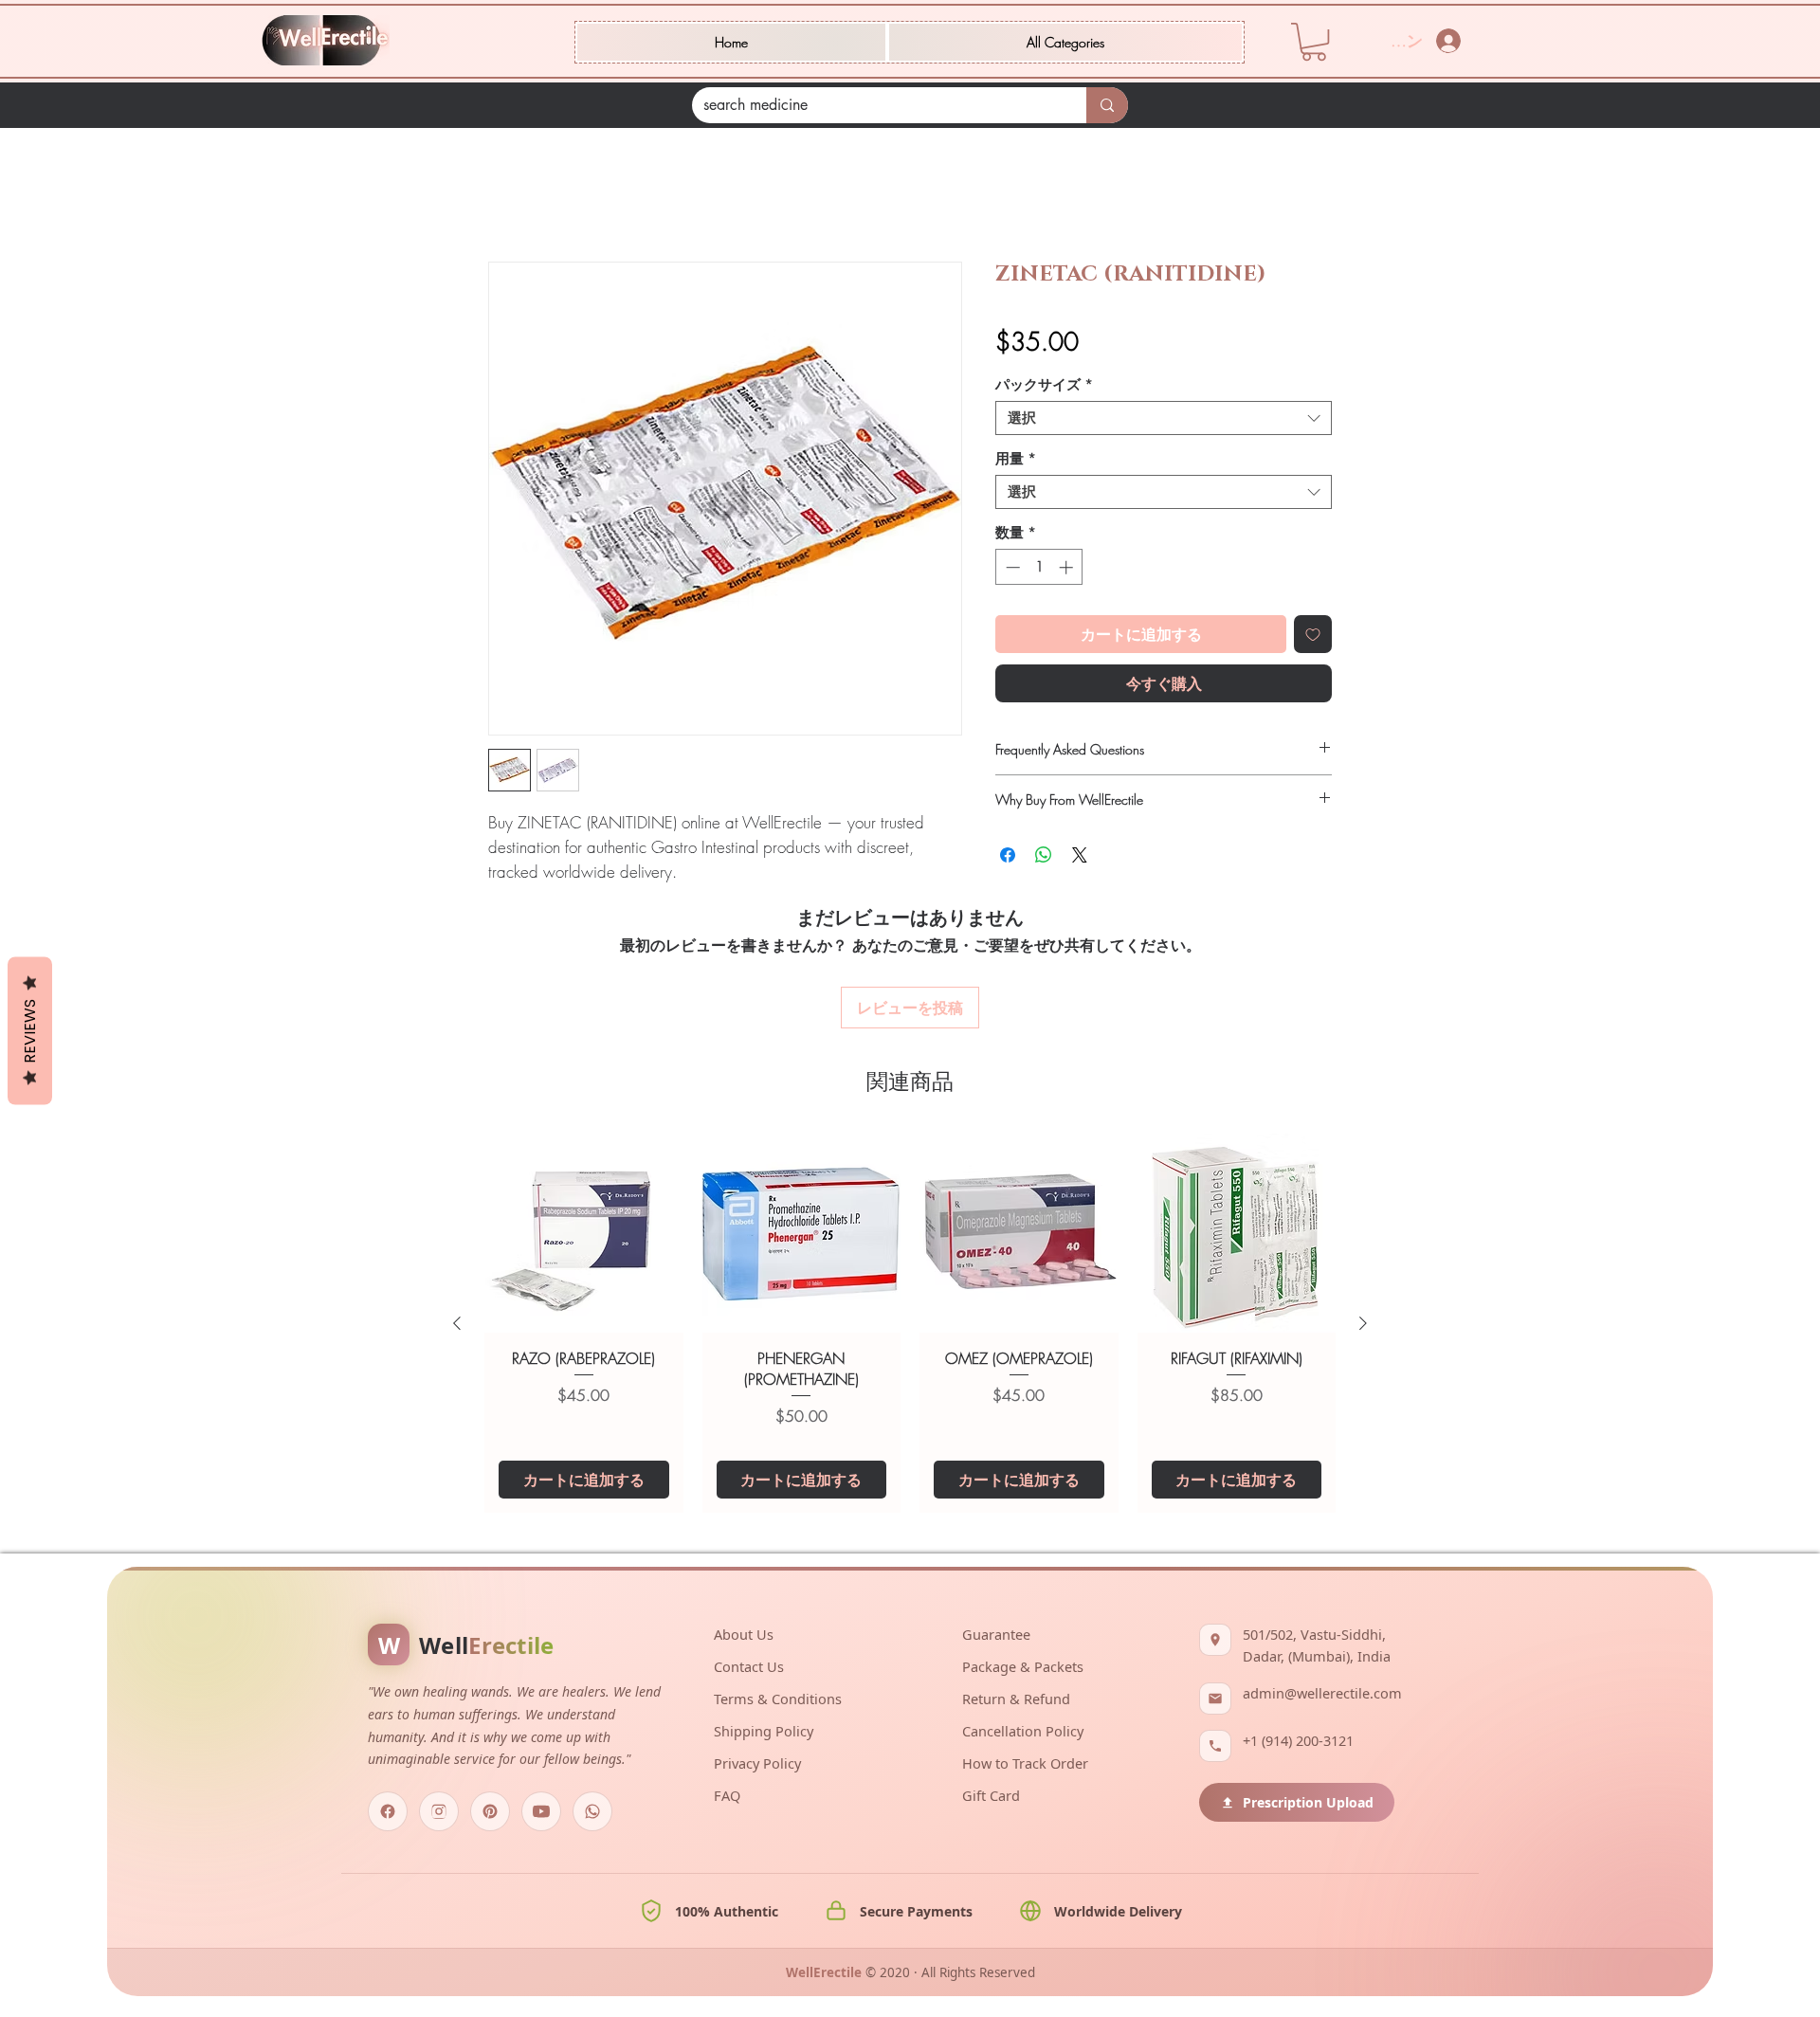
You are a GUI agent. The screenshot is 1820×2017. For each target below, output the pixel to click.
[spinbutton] (1039, 570)
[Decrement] (1011, 570)
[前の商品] (457, 1222)
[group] (910, 1222)
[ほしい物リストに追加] (1313, 637)
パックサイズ (1044, 388)
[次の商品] (1363, 1222)
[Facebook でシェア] (1008, 858)
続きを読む (521, 897)
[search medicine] (1107, 105)
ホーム (511, 196)
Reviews (30, 1031)
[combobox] (1164, 421)
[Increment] (1068, 570)
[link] (1314, 42)
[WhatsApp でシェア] (1044, 858)
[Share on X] (1080, 858)
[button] (1065, 42)
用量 (1016, 462)
